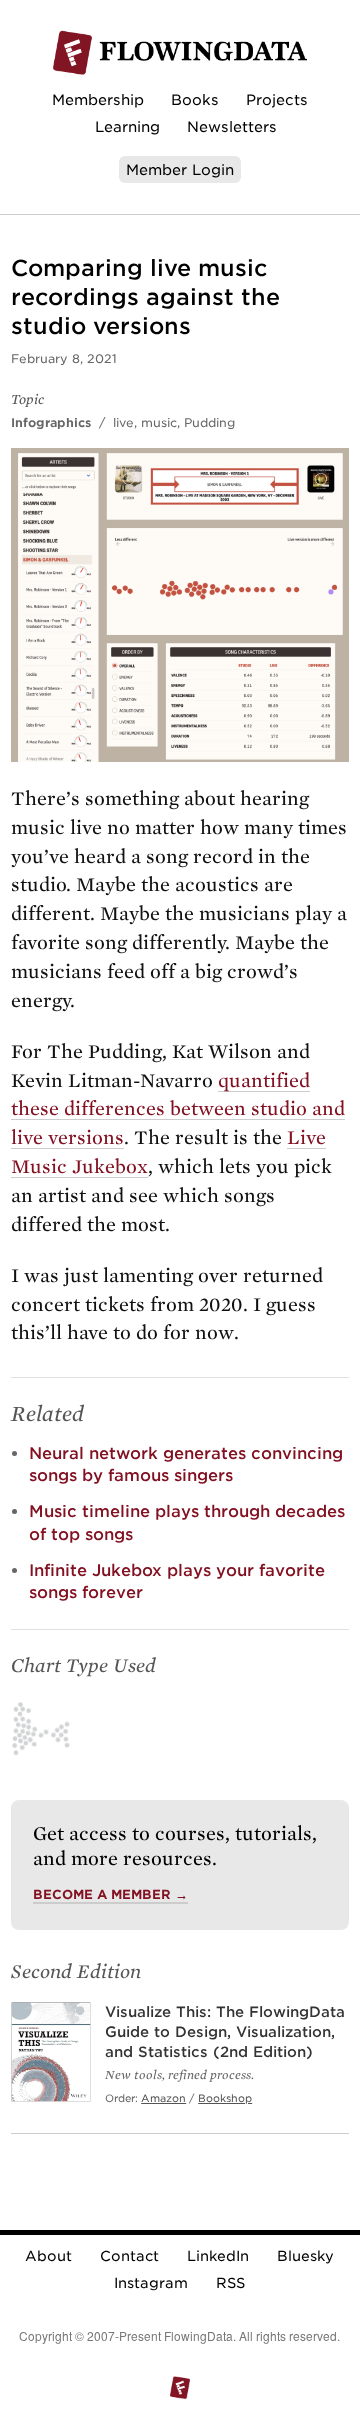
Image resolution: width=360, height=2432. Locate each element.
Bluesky (305, 2256)
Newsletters (232, 126)
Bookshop (225, 2098)
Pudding (209, 422)
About (48, 2256)
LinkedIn (218, 2256)
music (159, 422)
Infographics (51, 422)
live (123, 422)
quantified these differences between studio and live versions (178, 1109)
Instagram (151, 2283)
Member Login (180, 169)
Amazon (163, 2098)
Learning (127, 126)
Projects (277, 99)
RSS (230, 2283)
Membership (98, 99)
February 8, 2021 (64, 358)
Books (195, 99)
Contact (129, 2256)
